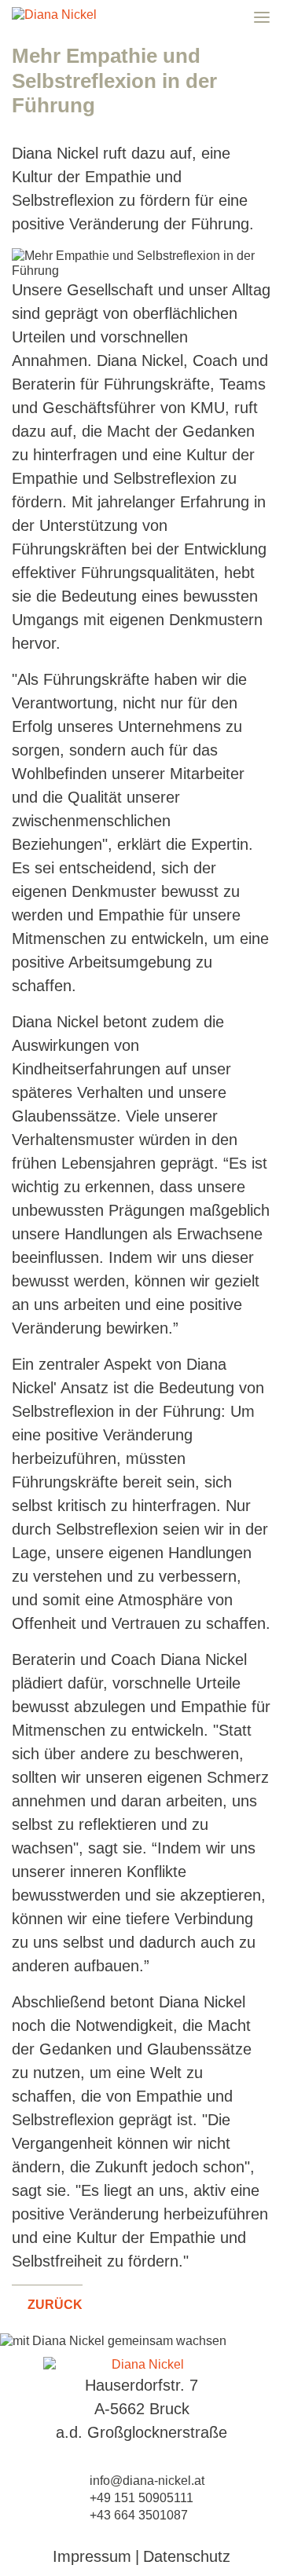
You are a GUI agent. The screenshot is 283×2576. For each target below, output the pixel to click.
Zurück (53, 2305)
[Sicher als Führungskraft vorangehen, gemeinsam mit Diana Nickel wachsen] (141, 2364)
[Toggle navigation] (262, 10)
